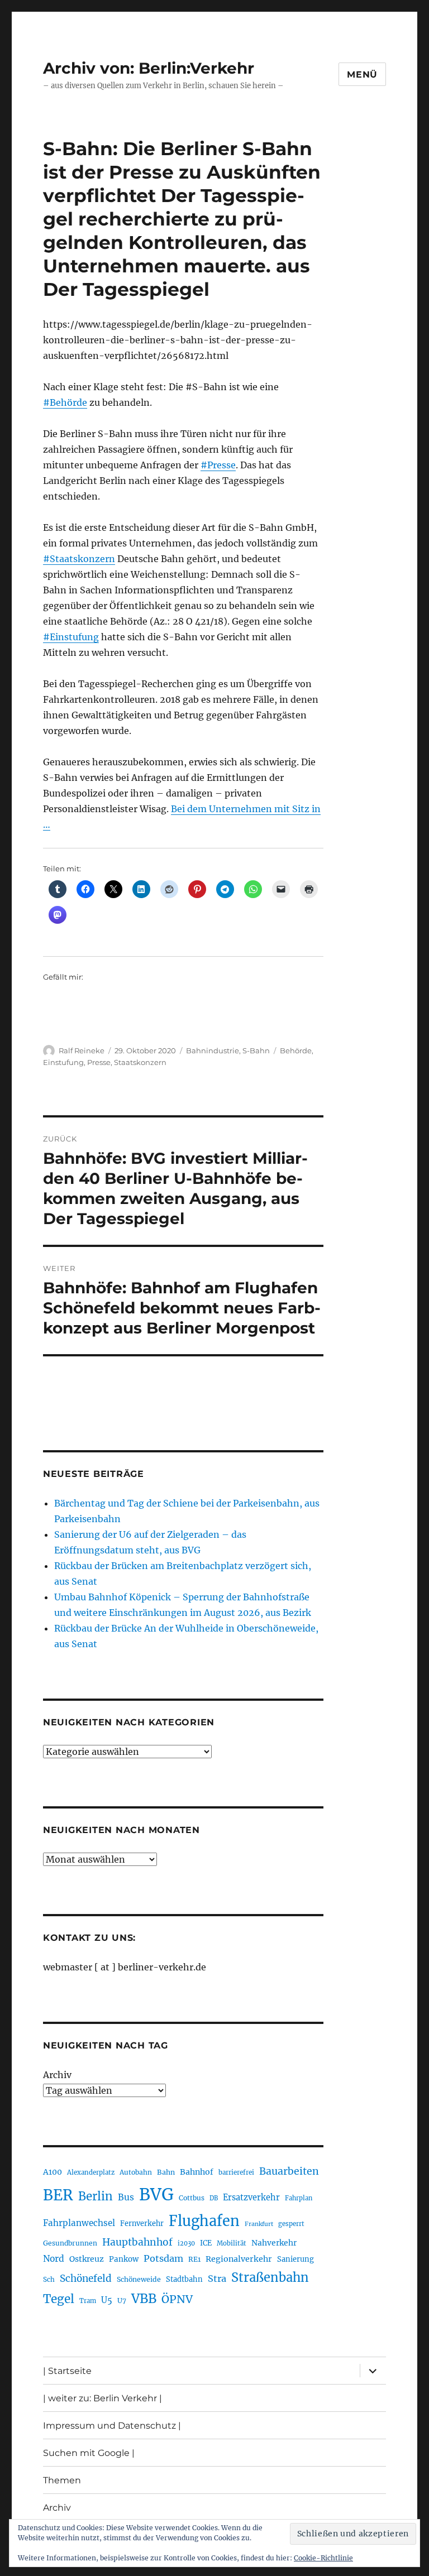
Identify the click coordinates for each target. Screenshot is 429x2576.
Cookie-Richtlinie (323, 2558)
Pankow (124, 2259)
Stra (217, 2278)
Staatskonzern (140, 1062)
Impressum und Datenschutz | (112, 2426)
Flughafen (204, 2221)
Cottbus (192, 2198)
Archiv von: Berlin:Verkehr (149, 68)
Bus (126, 2197)
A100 (53, 2172)
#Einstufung (71, 637)
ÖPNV (177, 2299)
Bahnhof (197, 2172)
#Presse (218, 465)
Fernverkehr (142, 2224)
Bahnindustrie (213, 1050)
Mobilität (232, 2243)
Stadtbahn (184, 2279)
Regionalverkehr (239, 2259)
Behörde (296, 1050)
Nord (54, 2259)
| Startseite (67, 2371)
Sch (49, 2279)
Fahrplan (299, 2198)
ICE (206, 2243)
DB (214, 2198)
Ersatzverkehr (251, 2198)
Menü (362, 75)
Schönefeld (86, 2278)
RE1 (194, 2259)
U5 (107, 2300)
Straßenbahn (270, 2277)
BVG (156, 2194)
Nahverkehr (274, 2243)
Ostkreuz (87, 2259)
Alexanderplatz (91, 2172)
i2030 (186, 2243)
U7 (122, 2301)
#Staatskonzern (79, 559)
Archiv (57, 2075)
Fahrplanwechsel (79, 2223)
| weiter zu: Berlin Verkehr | (103, 2398)
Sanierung (295, 2259)
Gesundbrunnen (70, 2243)
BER (58, 2195)
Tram (88, 2301)
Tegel (59, 2299)
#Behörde (65, 402)
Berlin (96, 2196)
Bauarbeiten (289, 2171)
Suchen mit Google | (89, 2453)
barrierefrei (236, 2172)
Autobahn (136, 2172)
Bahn (166, 2172)
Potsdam (163, 2258)
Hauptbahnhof (137, 2242)
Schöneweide (139, 2279)
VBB (144, 2299)
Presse (99, 1062)
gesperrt (291, 2224)
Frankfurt (259, 2224)
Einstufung (63, 1062)
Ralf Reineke (82, 1050)
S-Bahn (256, 1050)
